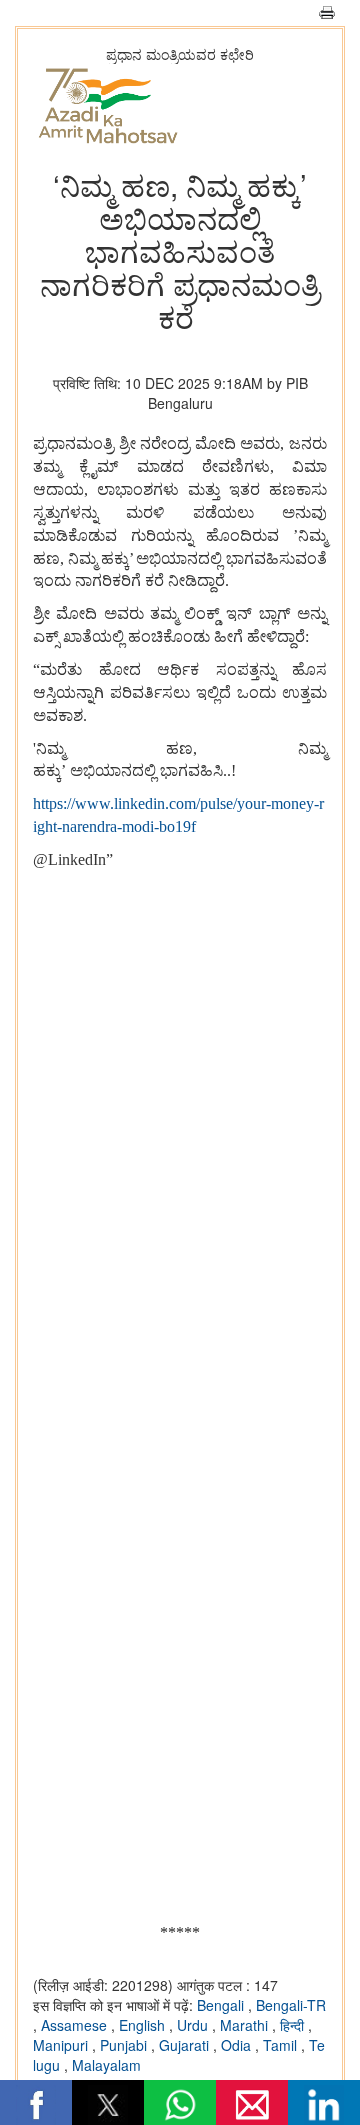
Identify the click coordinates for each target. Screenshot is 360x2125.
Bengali (222, 2005)
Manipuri (62, 2045)
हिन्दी (294, 2025)
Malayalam (106, 2065)
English (144, 2025)
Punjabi (125, 2045)
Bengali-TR (291, 2005)
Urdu (194, 2025)
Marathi (246, 2025)
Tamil (282, 2045)
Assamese (76, 2025)
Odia (238, 2045)
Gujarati (186, 2045)
